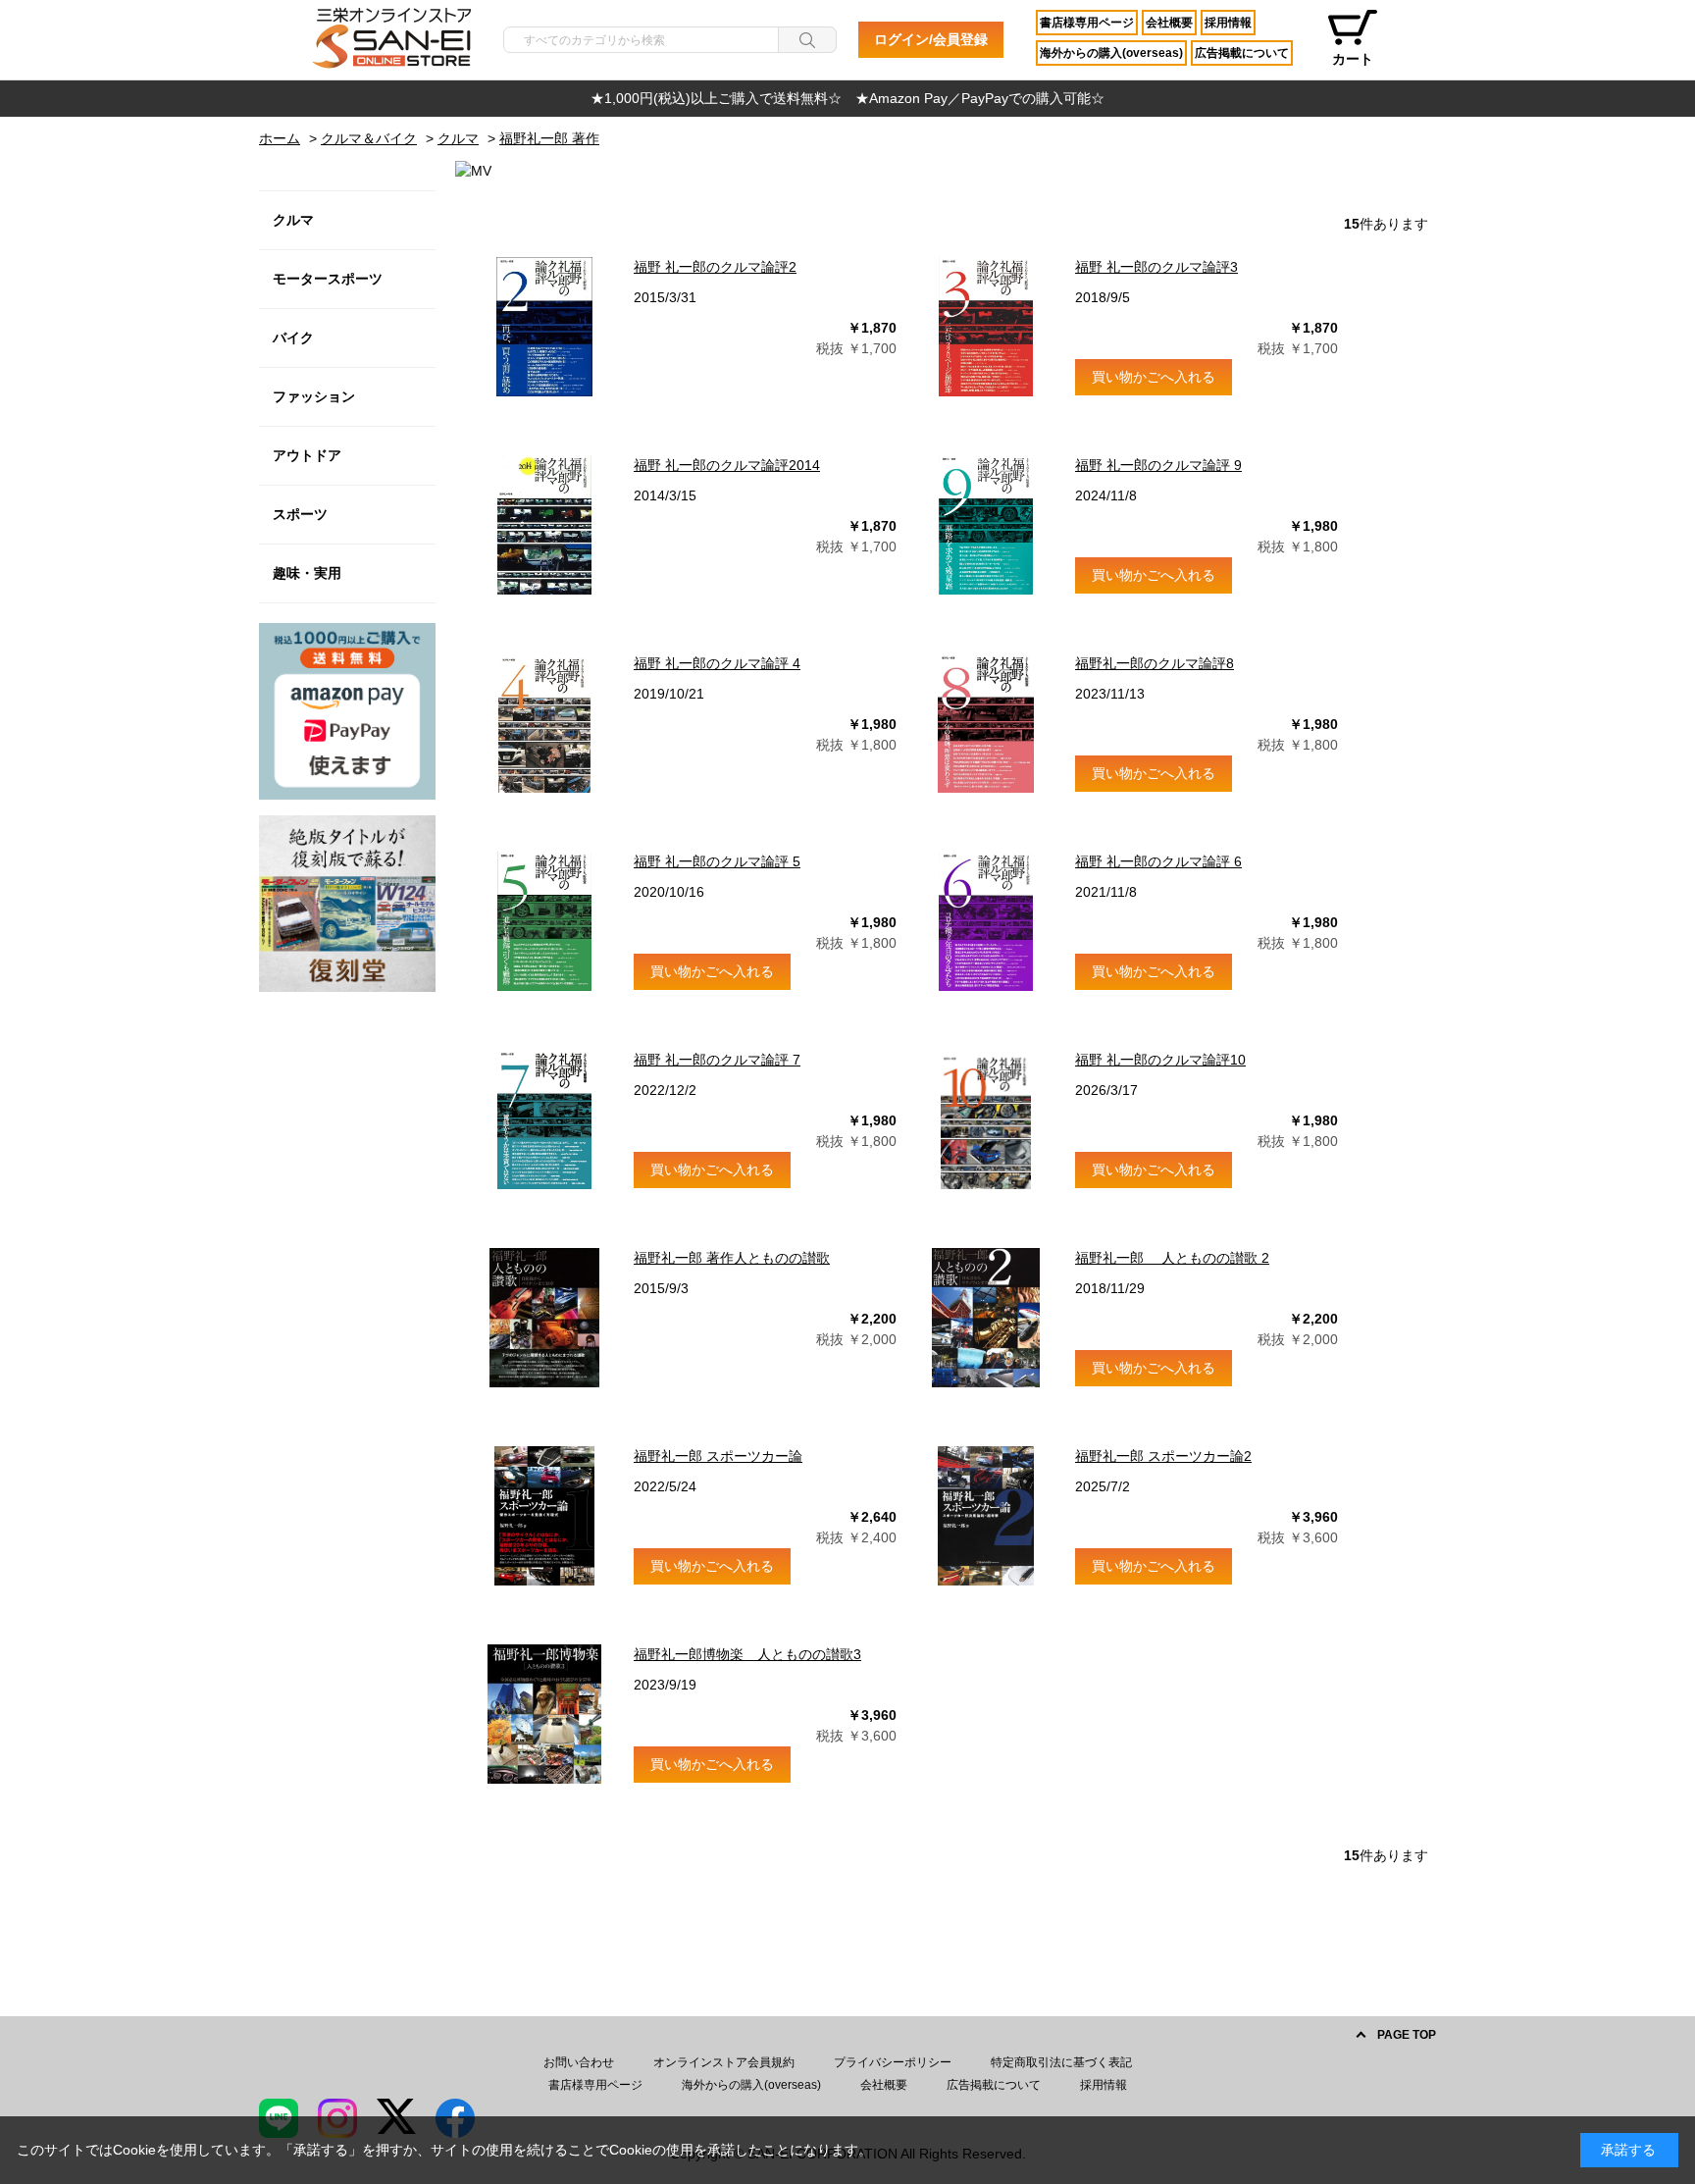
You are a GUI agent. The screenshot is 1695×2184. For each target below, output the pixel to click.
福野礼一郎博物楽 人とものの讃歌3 (747, 1654)
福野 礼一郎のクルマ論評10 (1160, 1060)
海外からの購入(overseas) (1111, 53)
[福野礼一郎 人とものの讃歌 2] (986, 1318)
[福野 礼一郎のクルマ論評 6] (986, 921)
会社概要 (1169, 23)
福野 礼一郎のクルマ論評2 (715, 267)
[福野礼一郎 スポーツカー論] (544, 1516)
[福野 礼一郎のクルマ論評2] (544, 327)
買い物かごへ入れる (1154, 377)
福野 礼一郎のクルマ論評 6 (1158, 861)
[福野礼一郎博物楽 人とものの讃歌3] (544, 1714)
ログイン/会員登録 (931, 39)
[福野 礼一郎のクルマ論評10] (986, 1119)
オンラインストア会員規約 (724, 2062)
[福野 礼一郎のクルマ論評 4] (544, 723)
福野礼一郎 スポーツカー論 (718, 1456)
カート (1353, 59)
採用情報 (1228, 23)
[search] (807, 40)
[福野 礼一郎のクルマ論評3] (986, 327)
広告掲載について (1242, 53)
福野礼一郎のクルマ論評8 (1155, 663)
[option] (847, 99)
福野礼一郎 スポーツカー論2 (1163, 1456)
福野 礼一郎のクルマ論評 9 (1158, 465)
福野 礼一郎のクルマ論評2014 (727, 465)
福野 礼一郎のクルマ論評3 (1156, 267)
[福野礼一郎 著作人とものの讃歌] (544, 1318)
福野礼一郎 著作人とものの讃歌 (732, 1258)
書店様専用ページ (1087, 23)
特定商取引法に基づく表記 (1061, 2062)
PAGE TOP (1407, 2035)
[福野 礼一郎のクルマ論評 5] (544, 921)
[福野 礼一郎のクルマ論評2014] (544, 525)
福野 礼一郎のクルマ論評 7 (717, 1060)
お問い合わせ (579, 2062)
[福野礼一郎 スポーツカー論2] (986, 1516)
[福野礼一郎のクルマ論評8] (986, 723)
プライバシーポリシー (893, 2062)
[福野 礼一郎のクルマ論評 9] (986, 525)
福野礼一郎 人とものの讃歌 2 (1172, 1258)
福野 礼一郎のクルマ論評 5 (717, 861)
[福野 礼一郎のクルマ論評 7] (544, 1119)
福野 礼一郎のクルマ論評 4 (717, 663)
